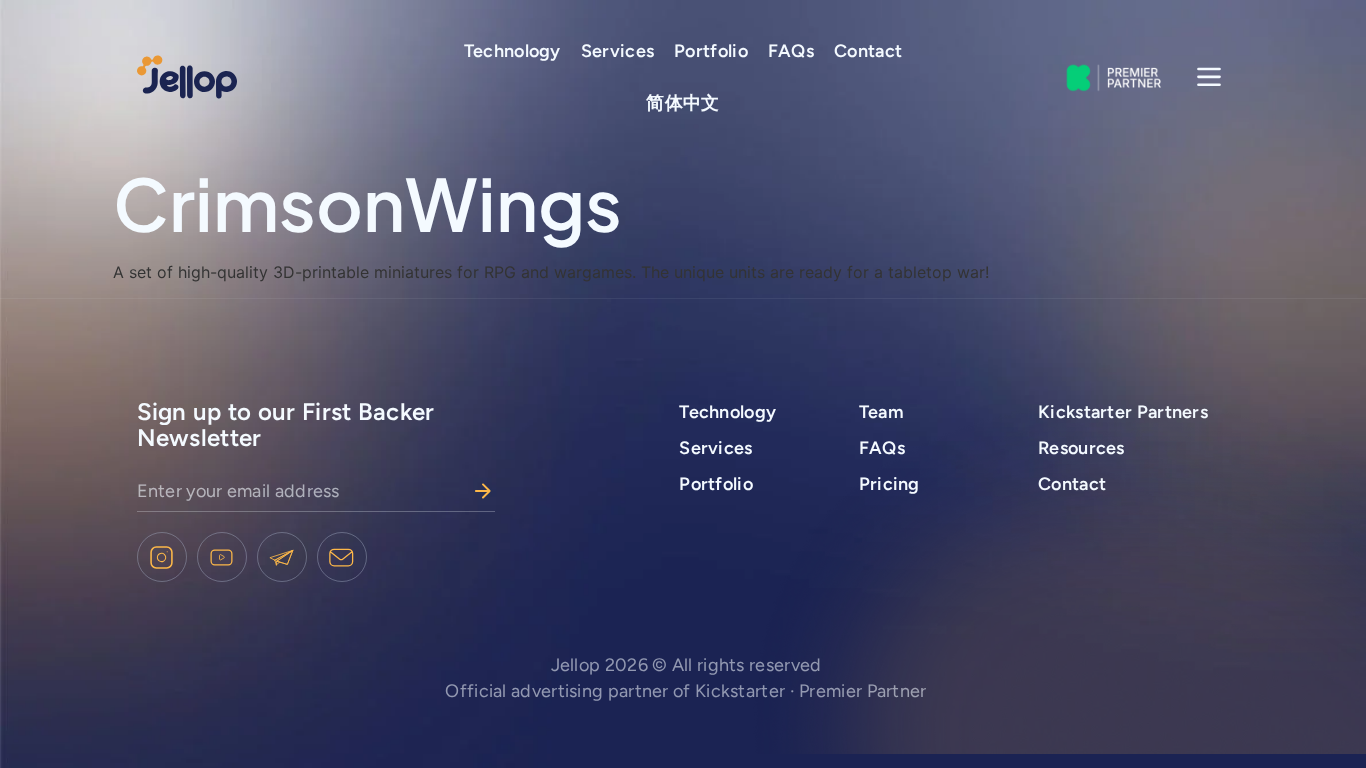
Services (617, 51)
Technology (512, 51)
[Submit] (483, 491)
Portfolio (711, 51)
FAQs (791, 51)
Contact (868, 51)
